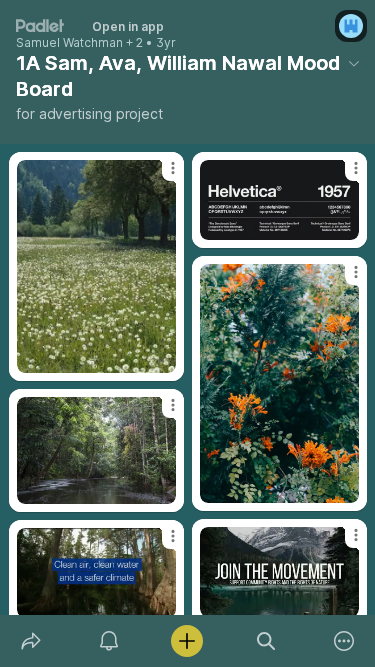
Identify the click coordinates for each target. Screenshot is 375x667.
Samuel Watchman (69, 43)
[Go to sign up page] (351, 26)
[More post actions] (160, 176)
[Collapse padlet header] (354, 63)
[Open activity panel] (109, 641)
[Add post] (187, 641)
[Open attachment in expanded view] (96, 266)
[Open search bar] (266, 641)
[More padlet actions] (344, 641)
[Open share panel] (31, 641)
